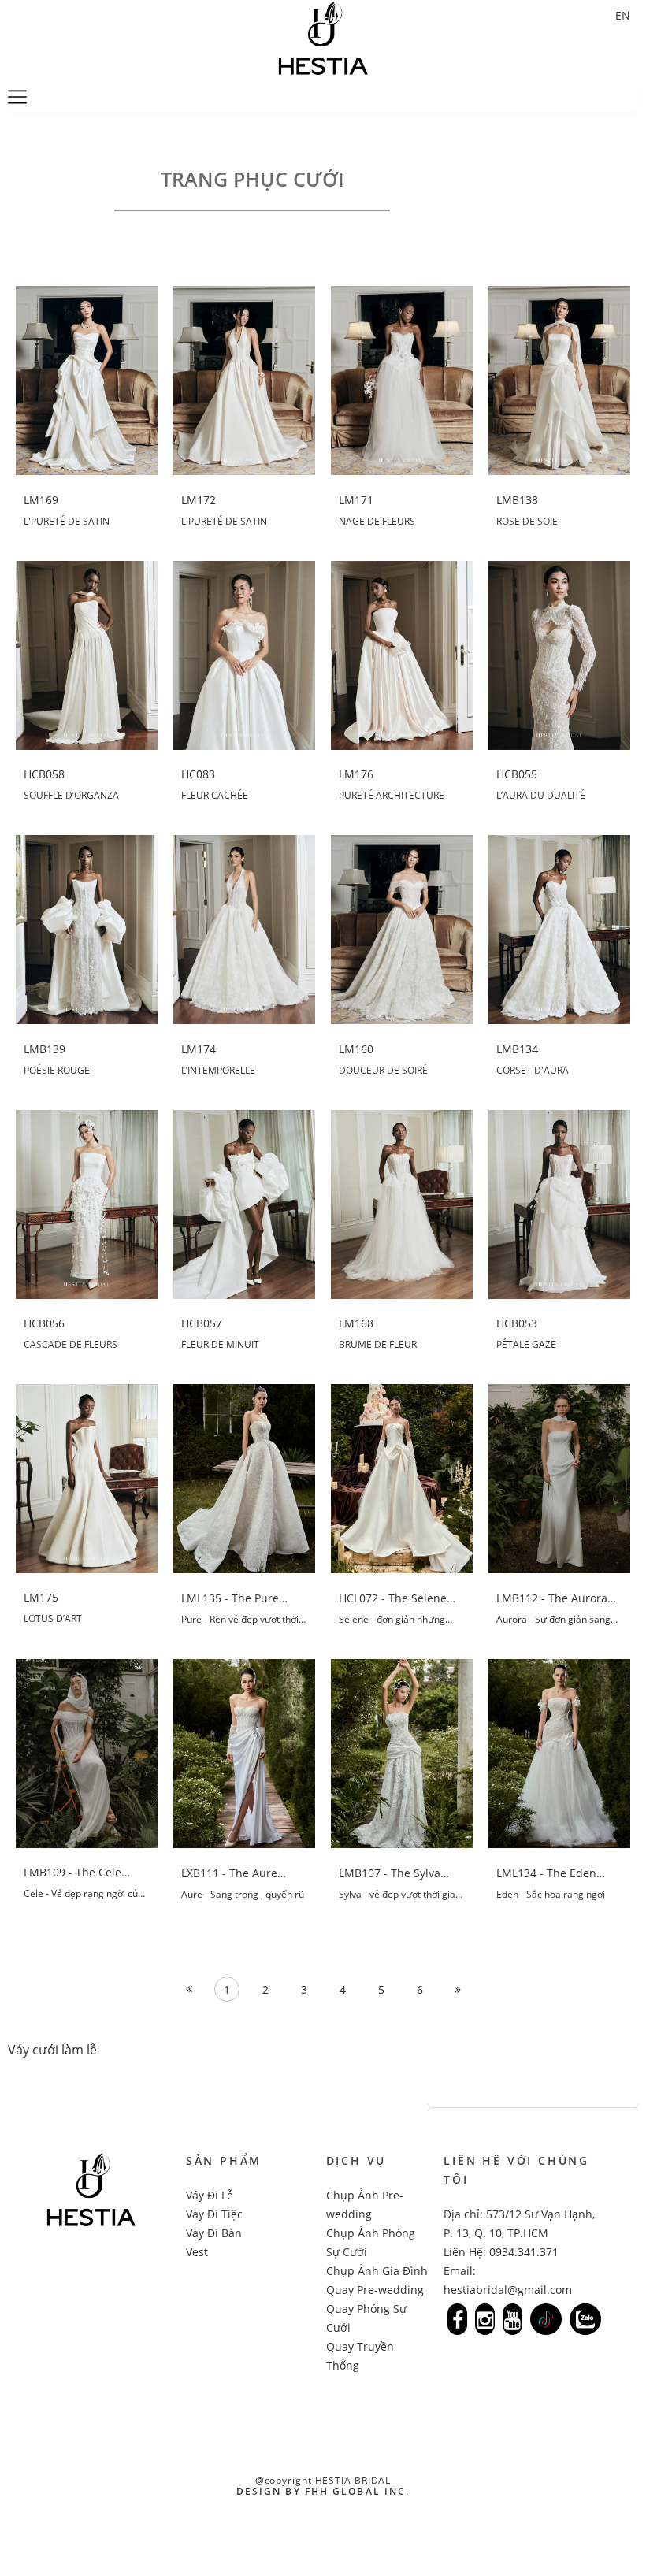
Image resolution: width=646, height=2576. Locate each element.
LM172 (199, 500)
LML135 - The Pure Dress (230, 1598)
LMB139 (45, 1049)
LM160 (356, 1049)
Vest (197, 2252)
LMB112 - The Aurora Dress (552, 1598)
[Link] (457, 2319)
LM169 (41, 500)
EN (623, 15)
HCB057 (202, 1323)
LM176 (356, 774)
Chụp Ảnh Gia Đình (377, 2271)
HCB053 (517, 1323)
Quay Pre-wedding (375, 2290)
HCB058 (44, 774)
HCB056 (44, 1323)
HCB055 (517, 774)
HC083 (198, 774)
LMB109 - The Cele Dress (72, 1873)
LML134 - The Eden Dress (546, 1873)
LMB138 (517, 500)
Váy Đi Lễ (210, 2195)
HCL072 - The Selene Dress (393, 1598)
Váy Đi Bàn (214, 2233)
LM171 (356, 500)
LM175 (41, 1598)
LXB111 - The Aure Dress (229, 1873)
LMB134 (517, 1049)
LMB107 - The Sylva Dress (390, 1873)
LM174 (199, 1049)
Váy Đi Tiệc (214, 2214)
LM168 (356, 1323)
